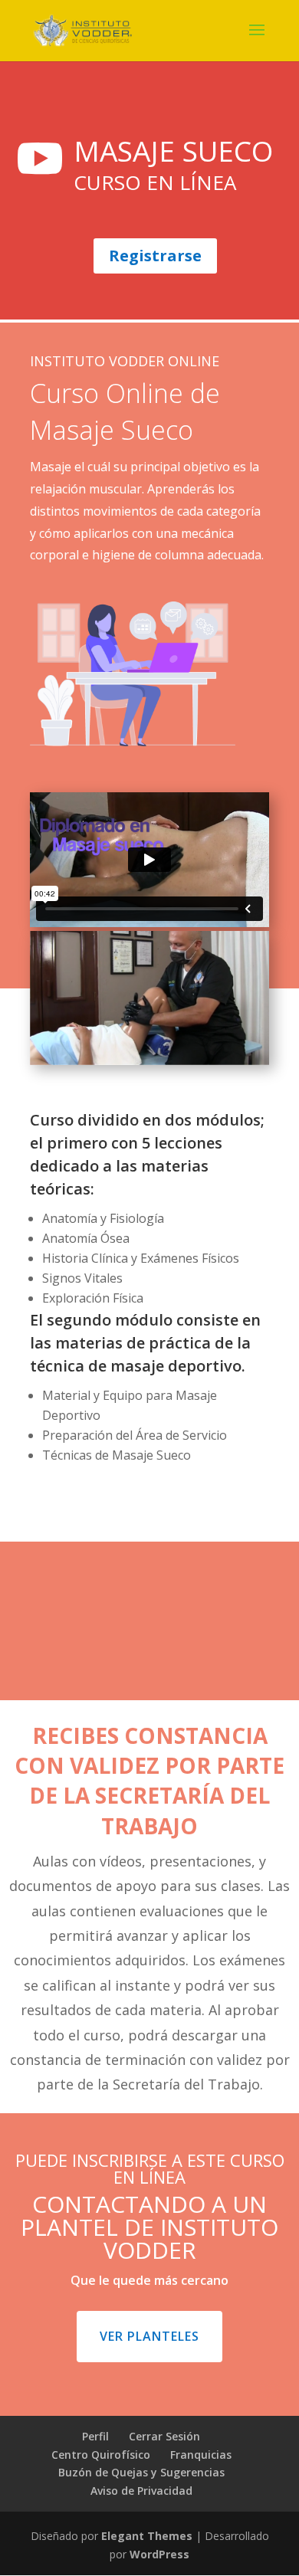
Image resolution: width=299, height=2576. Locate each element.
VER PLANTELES (149, 2336)
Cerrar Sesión (164, 2436)
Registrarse (155, 256)
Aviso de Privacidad (141, 2491)
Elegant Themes (147, 2536)
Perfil (95, 2436)
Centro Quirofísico (101, 2455)
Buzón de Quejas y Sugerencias (141, 2472)
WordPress (159, 2554)
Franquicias (201, 2455)
